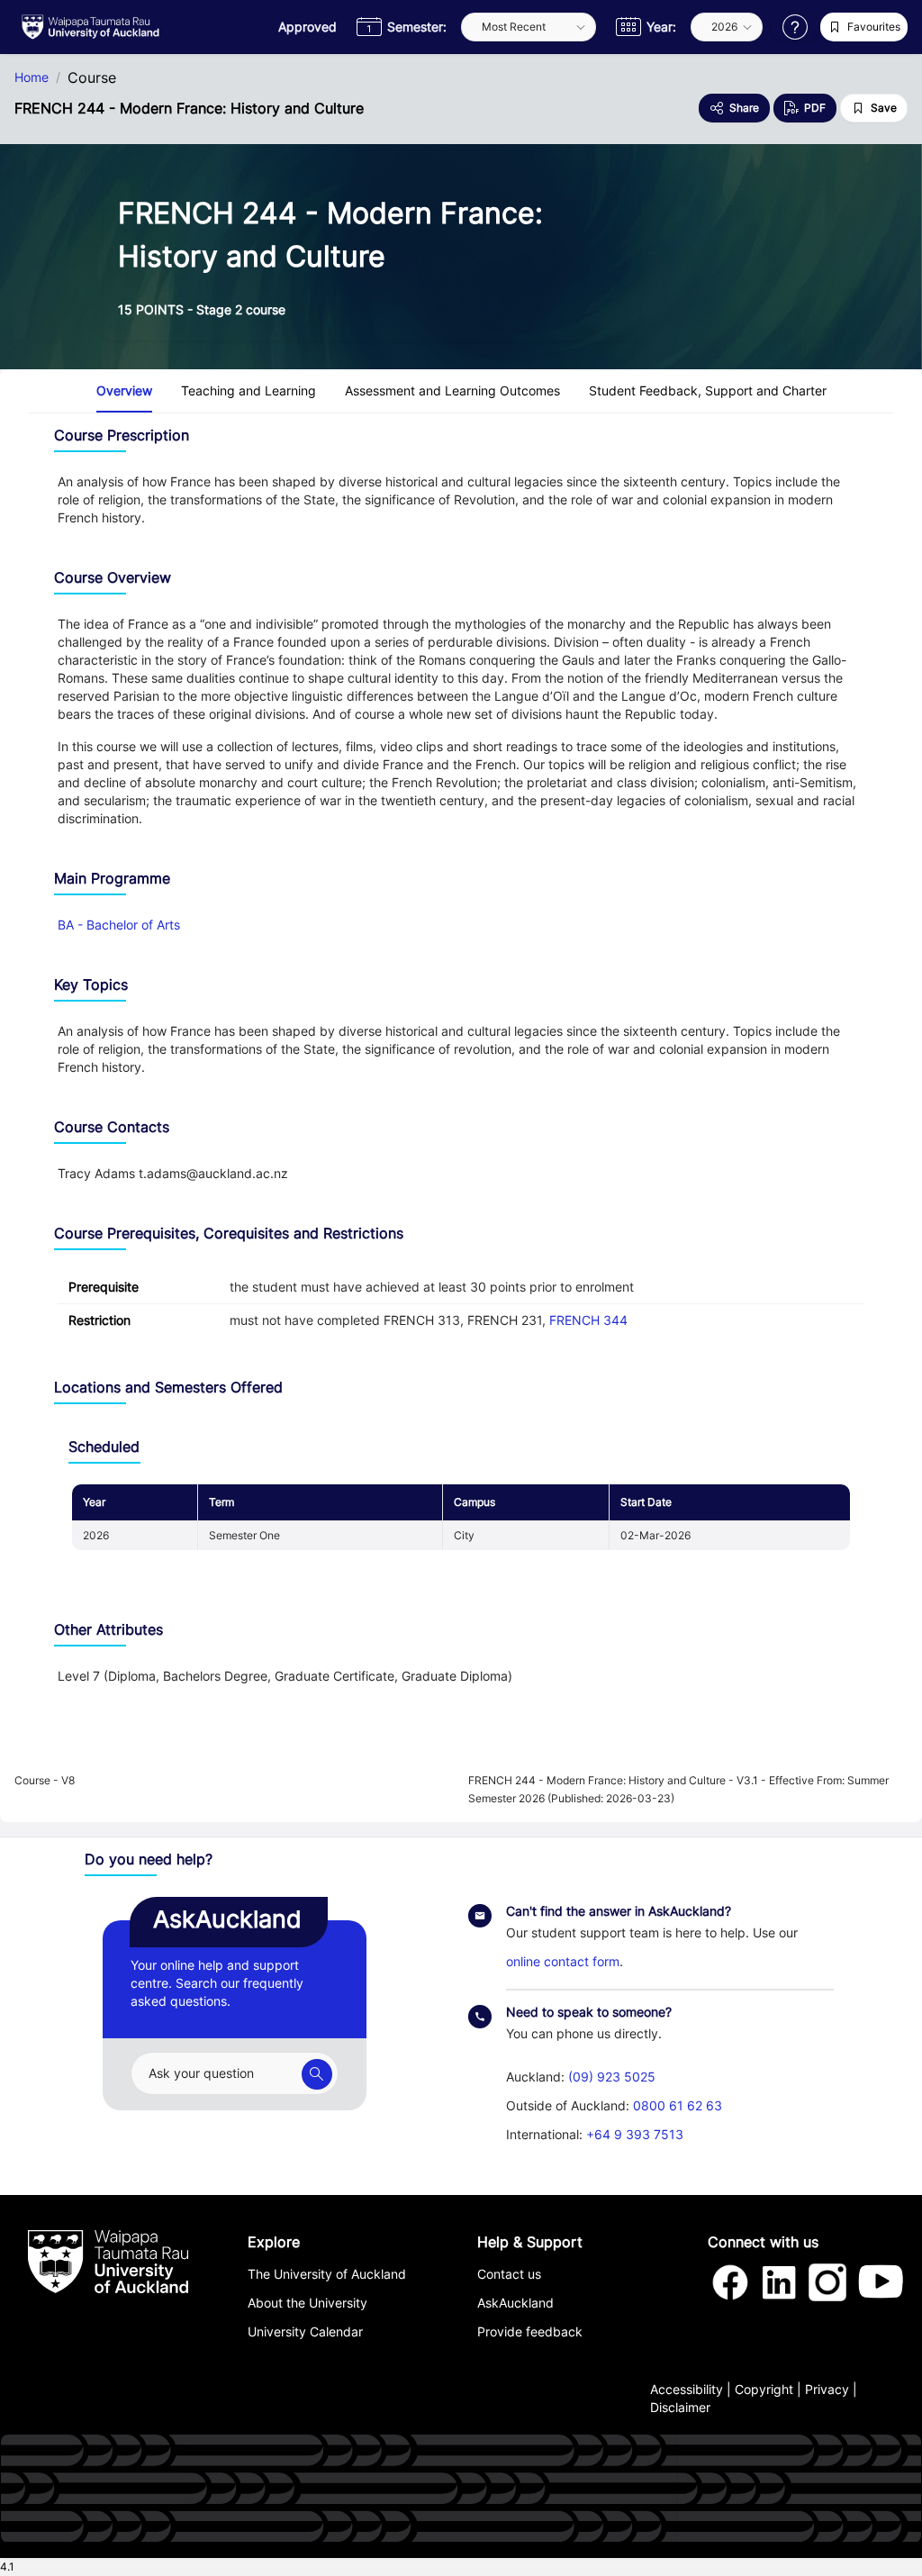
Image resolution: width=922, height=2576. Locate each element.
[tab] (124, 391)
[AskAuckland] (317, 2074)
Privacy (827, 2389)
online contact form (563, 1961)
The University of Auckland (327, 2274)
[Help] (795, 27)
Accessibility (687, 2389)
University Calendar (305, 2331)
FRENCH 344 (588, 1320)
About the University (307, 2303)
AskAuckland (515, 2303)
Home (32, 77)
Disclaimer (680, 2407)
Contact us (509, 2274)
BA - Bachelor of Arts (119, 925)
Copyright (764, 2389)
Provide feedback (530, 2331)
